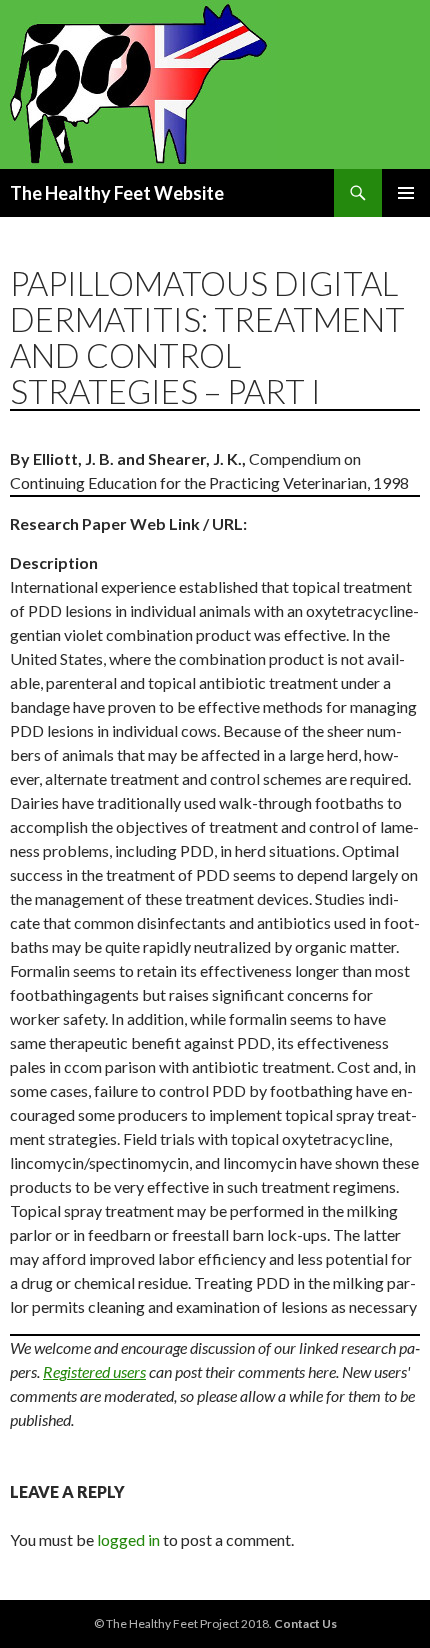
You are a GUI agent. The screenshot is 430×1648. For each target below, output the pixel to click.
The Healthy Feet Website (117, 193)
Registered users (94, 1371)
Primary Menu (406, 193)
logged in (128, 1539)
